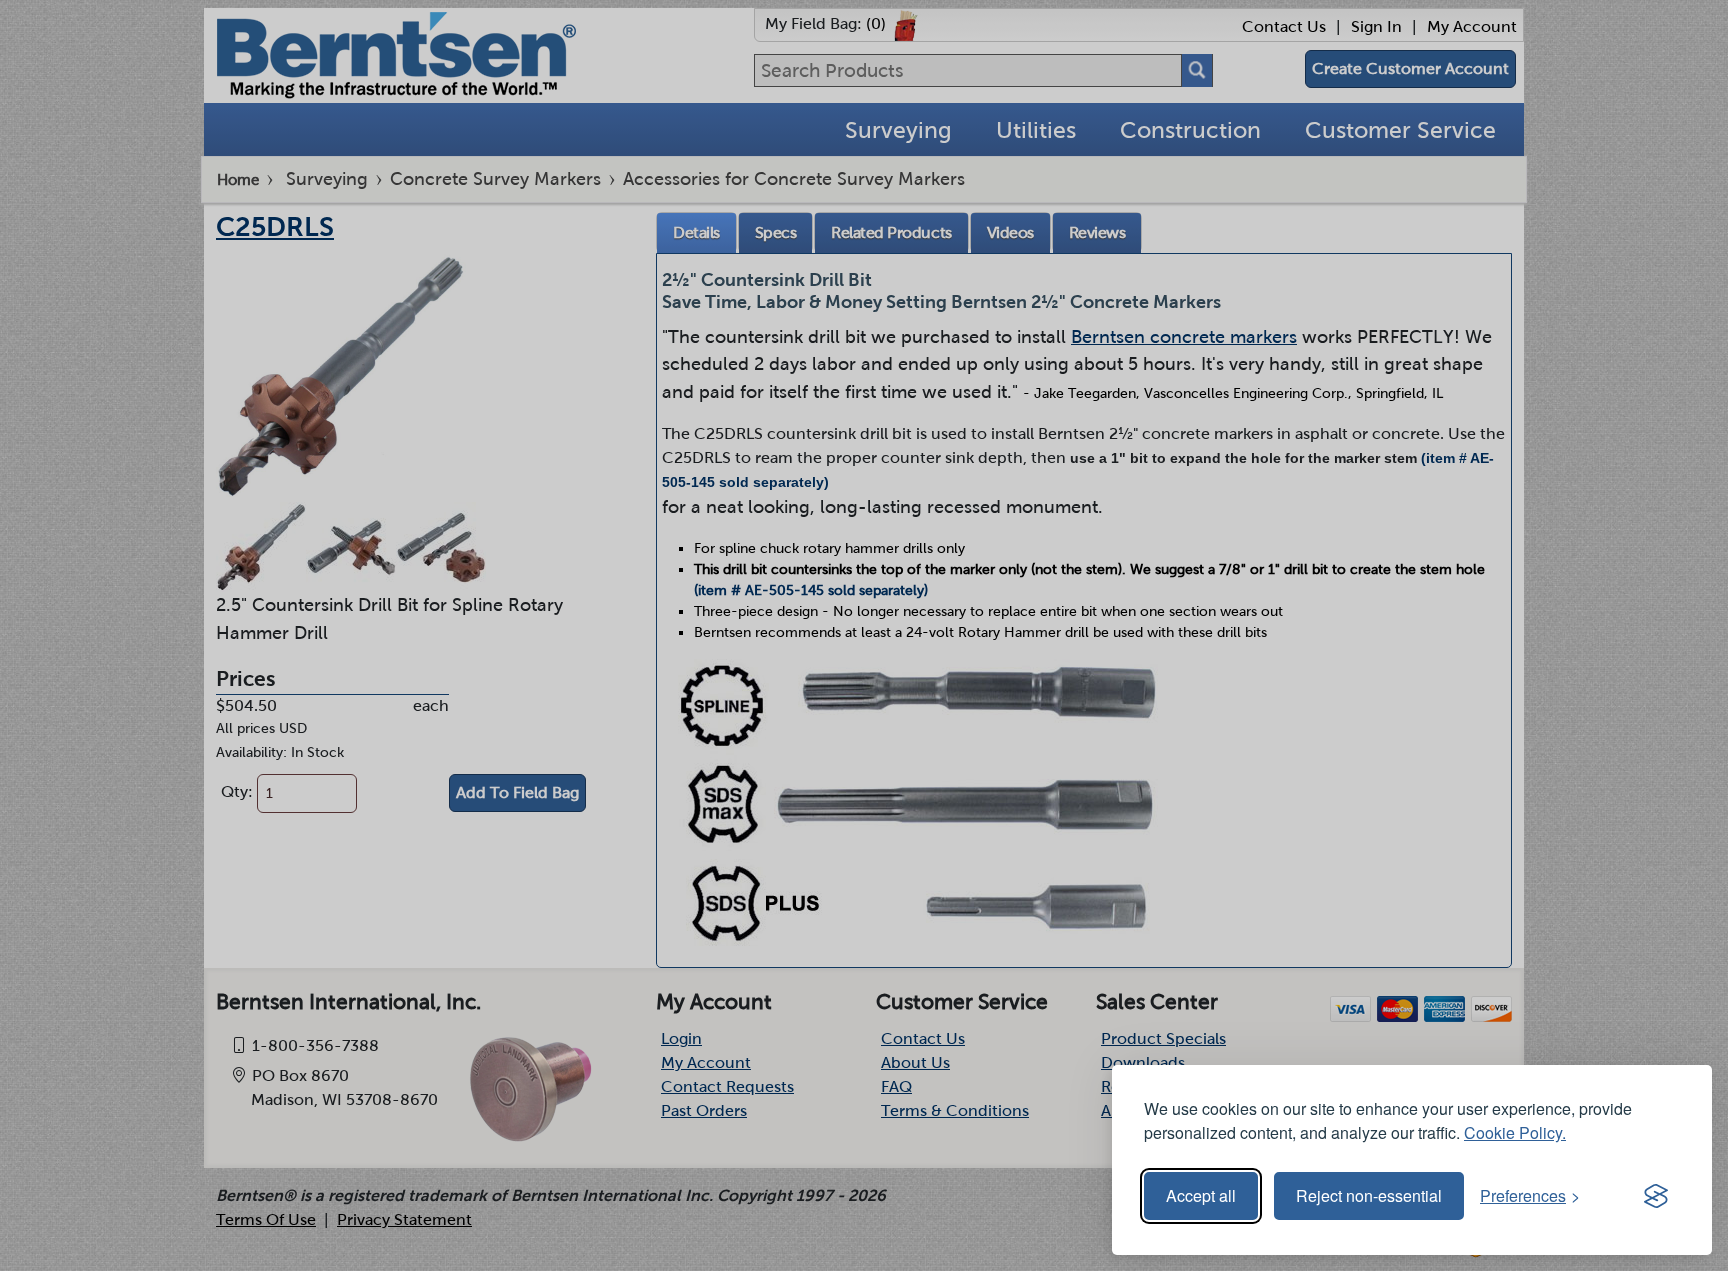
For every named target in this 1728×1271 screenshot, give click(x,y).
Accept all (1201, 1195)
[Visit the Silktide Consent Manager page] (1656, 1196)
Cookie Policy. (1515, 1132)
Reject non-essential (1369, 1195)
